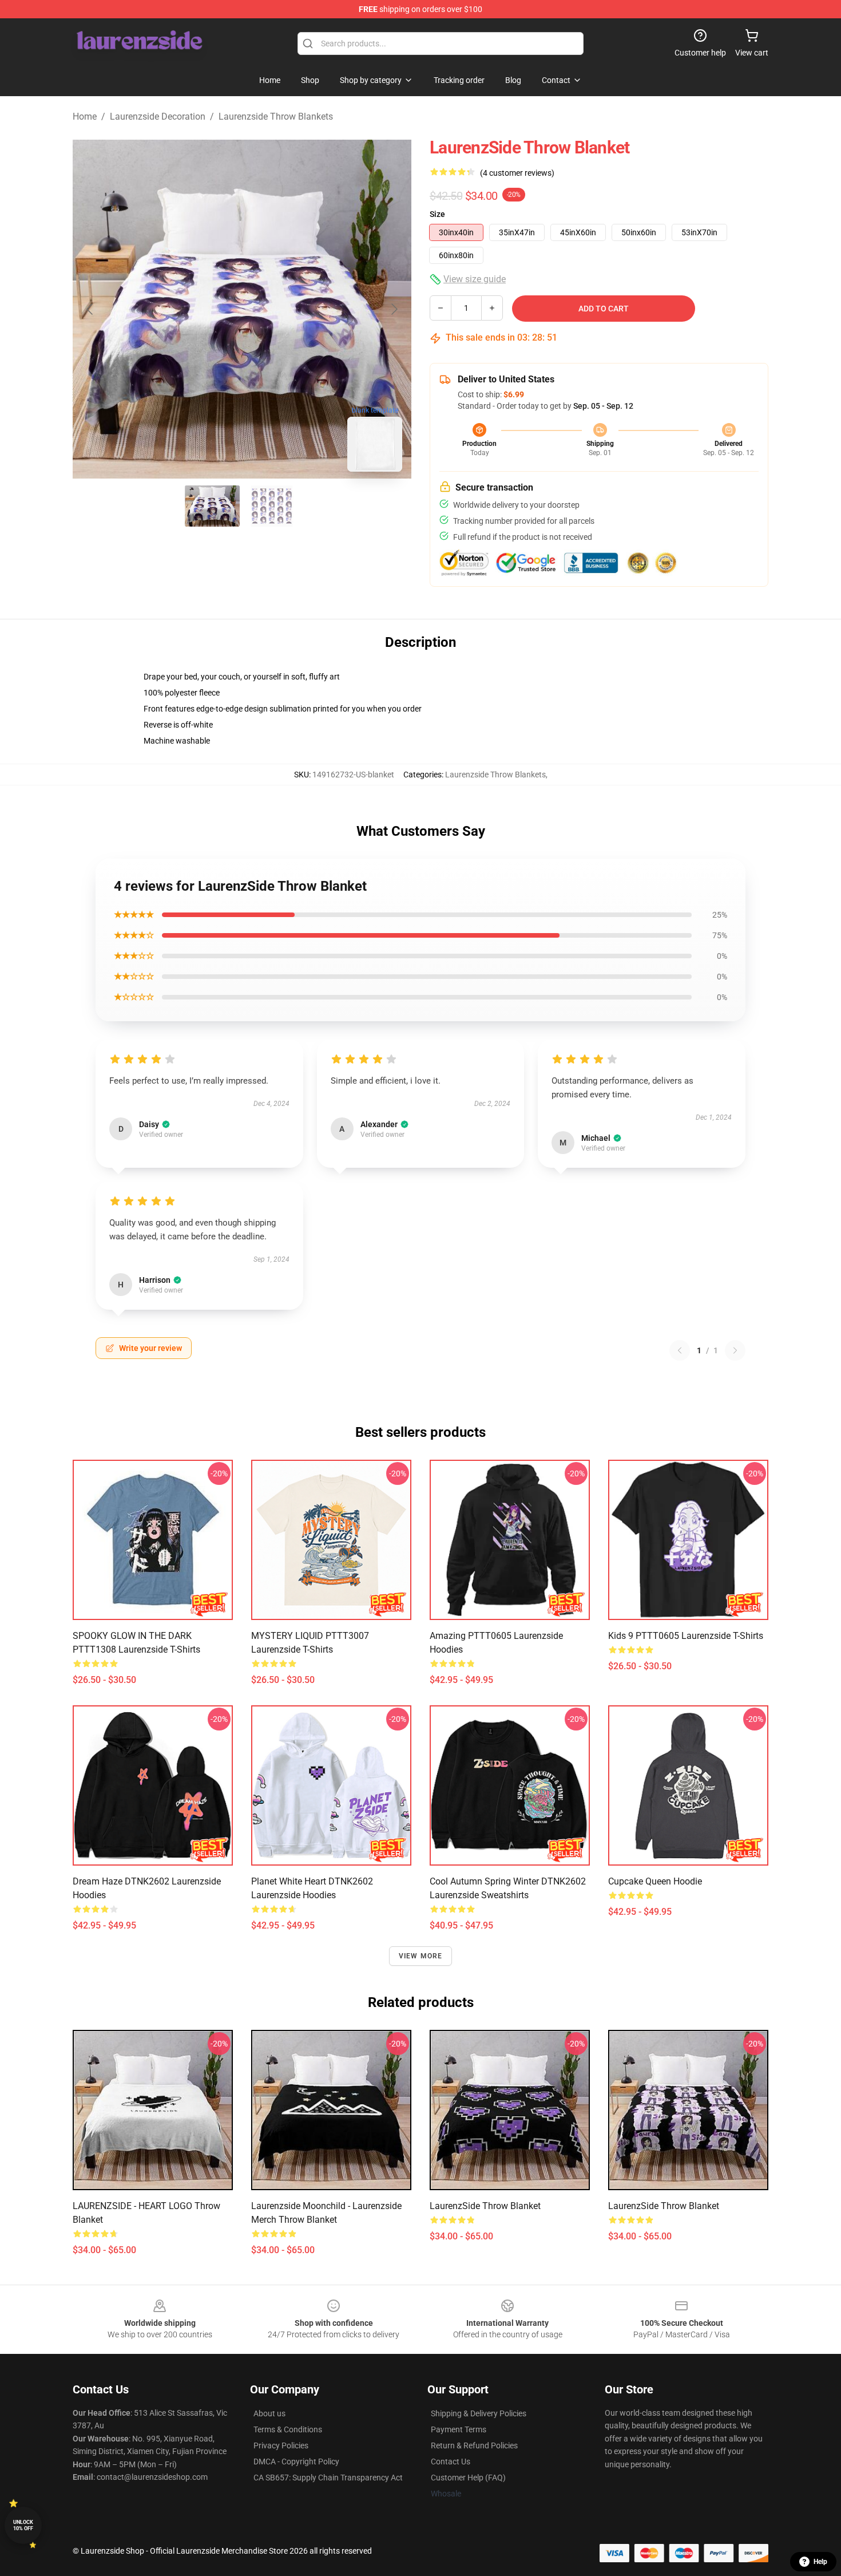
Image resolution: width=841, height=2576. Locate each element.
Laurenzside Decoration (158, 116)
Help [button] (820, 2562)
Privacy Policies (281, 2445)
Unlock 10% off (23, 2525)
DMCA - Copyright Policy (296, 2462)
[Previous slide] (90, 309)
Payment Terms (459, 2429)
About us (269, 2413)
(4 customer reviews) (517, 173)
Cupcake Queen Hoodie (655, 1881)
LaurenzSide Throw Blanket (485, 2206)
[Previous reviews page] (680, 1350)
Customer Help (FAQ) (468, 2478)
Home (85, 116)
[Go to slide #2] (272, 506)
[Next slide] (394, 309)
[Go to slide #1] (212, 506)
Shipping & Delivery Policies (479, 2413)
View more (421, 1956)
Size (437, 214)
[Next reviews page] (735, 1350)
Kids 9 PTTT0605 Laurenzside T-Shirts (686, 1636)
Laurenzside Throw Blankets (276, 116)
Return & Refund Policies (474, 2445)
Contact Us (451, 2462)
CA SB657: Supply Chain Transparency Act (328, 2478)
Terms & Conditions (288, 2429)
